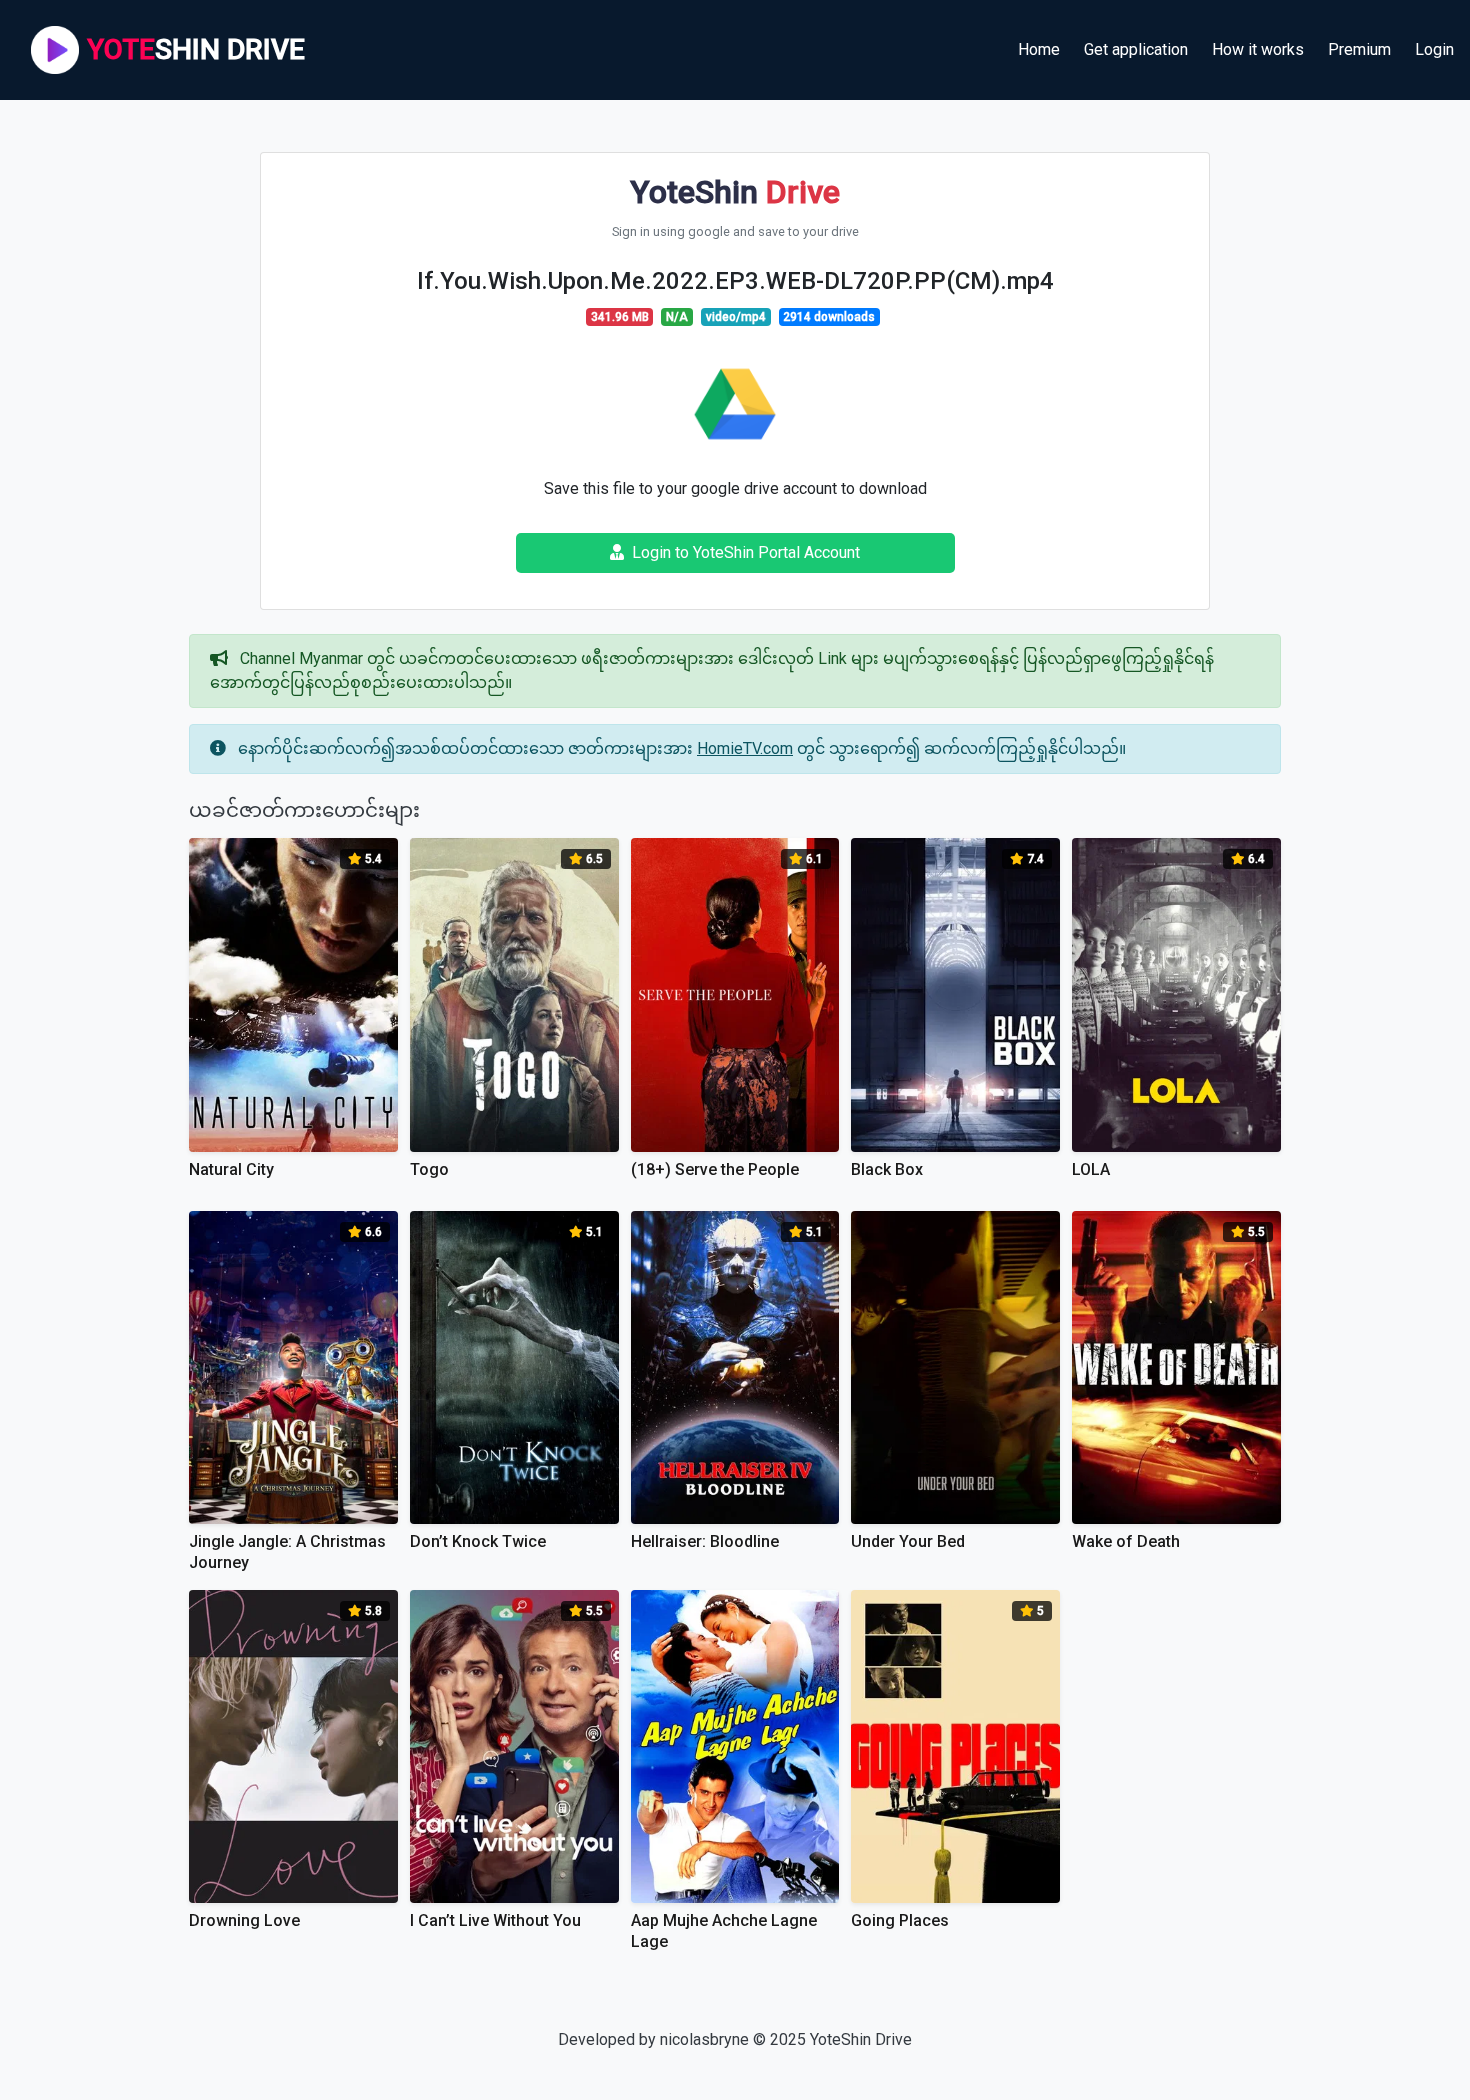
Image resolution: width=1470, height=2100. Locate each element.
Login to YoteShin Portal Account (746, 552)
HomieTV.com (745, 748)
